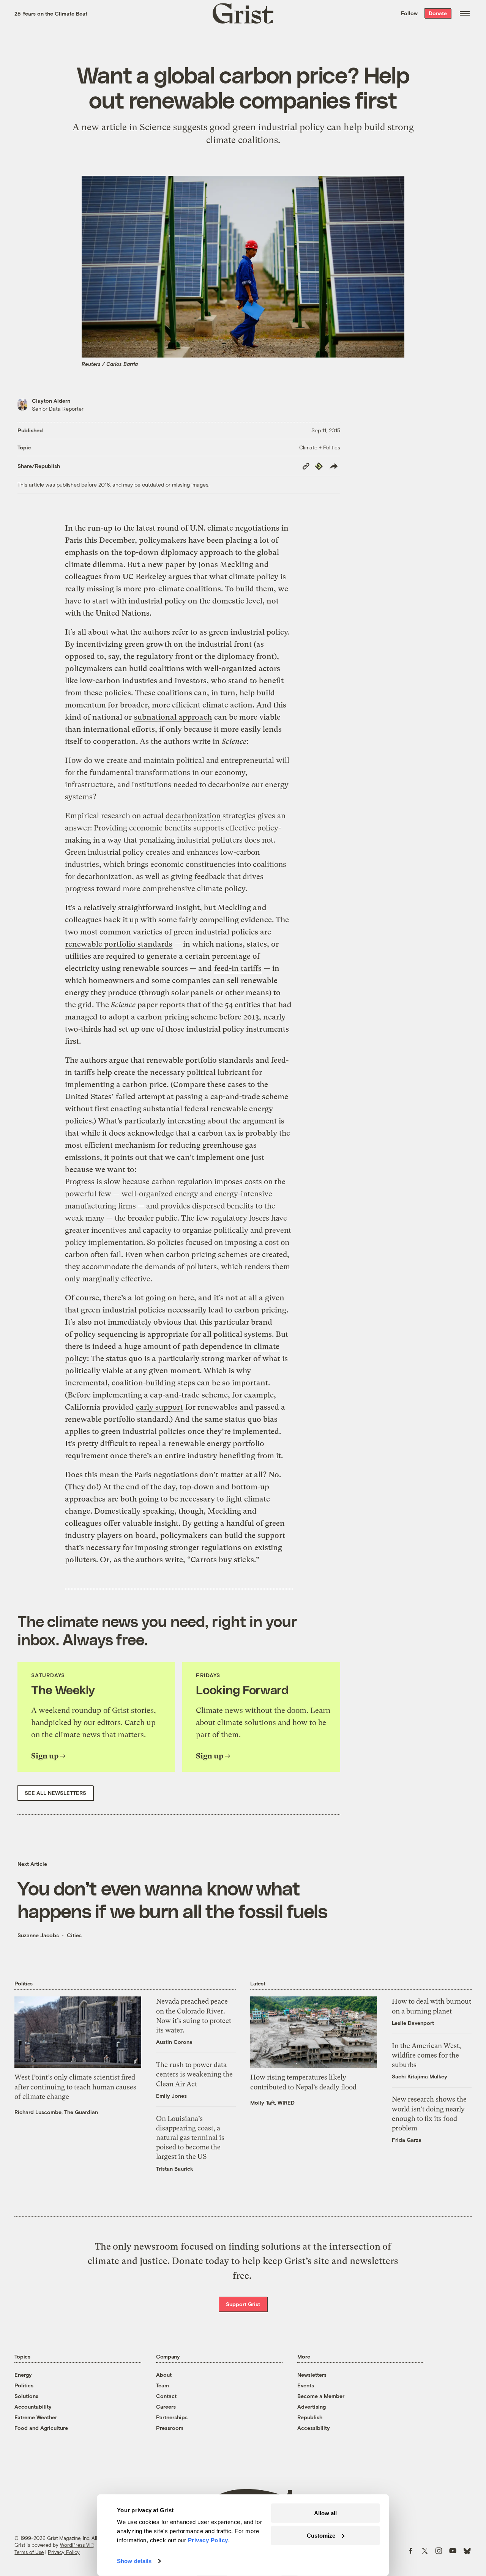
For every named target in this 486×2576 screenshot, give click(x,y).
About (164, 2375)
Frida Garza (407, 2140)
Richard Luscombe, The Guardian (56, 2112)
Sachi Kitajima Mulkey (420, 2076)
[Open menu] (465, 13)
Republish (310, 2417)
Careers (166, 2407)
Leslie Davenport (413, 2023)
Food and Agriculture (41, 2428)
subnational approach (173, 717)
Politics (24, 2385)
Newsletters (312, 2375)
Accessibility (314, 2428)
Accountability (33, 2407)
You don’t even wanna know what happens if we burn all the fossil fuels (173, 1899)
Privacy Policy (64, 2552)
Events (306, 2385)
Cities (74, 1935)
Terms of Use (29, 2552)
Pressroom (170, 2428)
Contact (166, 2396)
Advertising (312, 2407)
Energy (23, 2375)
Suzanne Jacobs (38, 1935)
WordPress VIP (77, 2545)
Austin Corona (174, 2042)
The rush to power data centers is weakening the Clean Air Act (194, 2074)
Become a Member (321, 2396)
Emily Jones (171, 2096)
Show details (134, 2561)
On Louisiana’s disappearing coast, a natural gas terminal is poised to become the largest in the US (190, 2138)
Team (163, 2385)
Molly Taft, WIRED (272, 2103)
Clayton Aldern (51, 401)
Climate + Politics (320, 447)
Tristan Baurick (175, 2169)
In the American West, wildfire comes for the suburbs (426, 2055)
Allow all (325, 2513)
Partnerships (172, 2417)
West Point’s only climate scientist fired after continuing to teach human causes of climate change (75, 2087)
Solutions (26, 2396)
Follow (409, 13)
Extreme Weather (36, 2417)
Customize (321, 2535)
